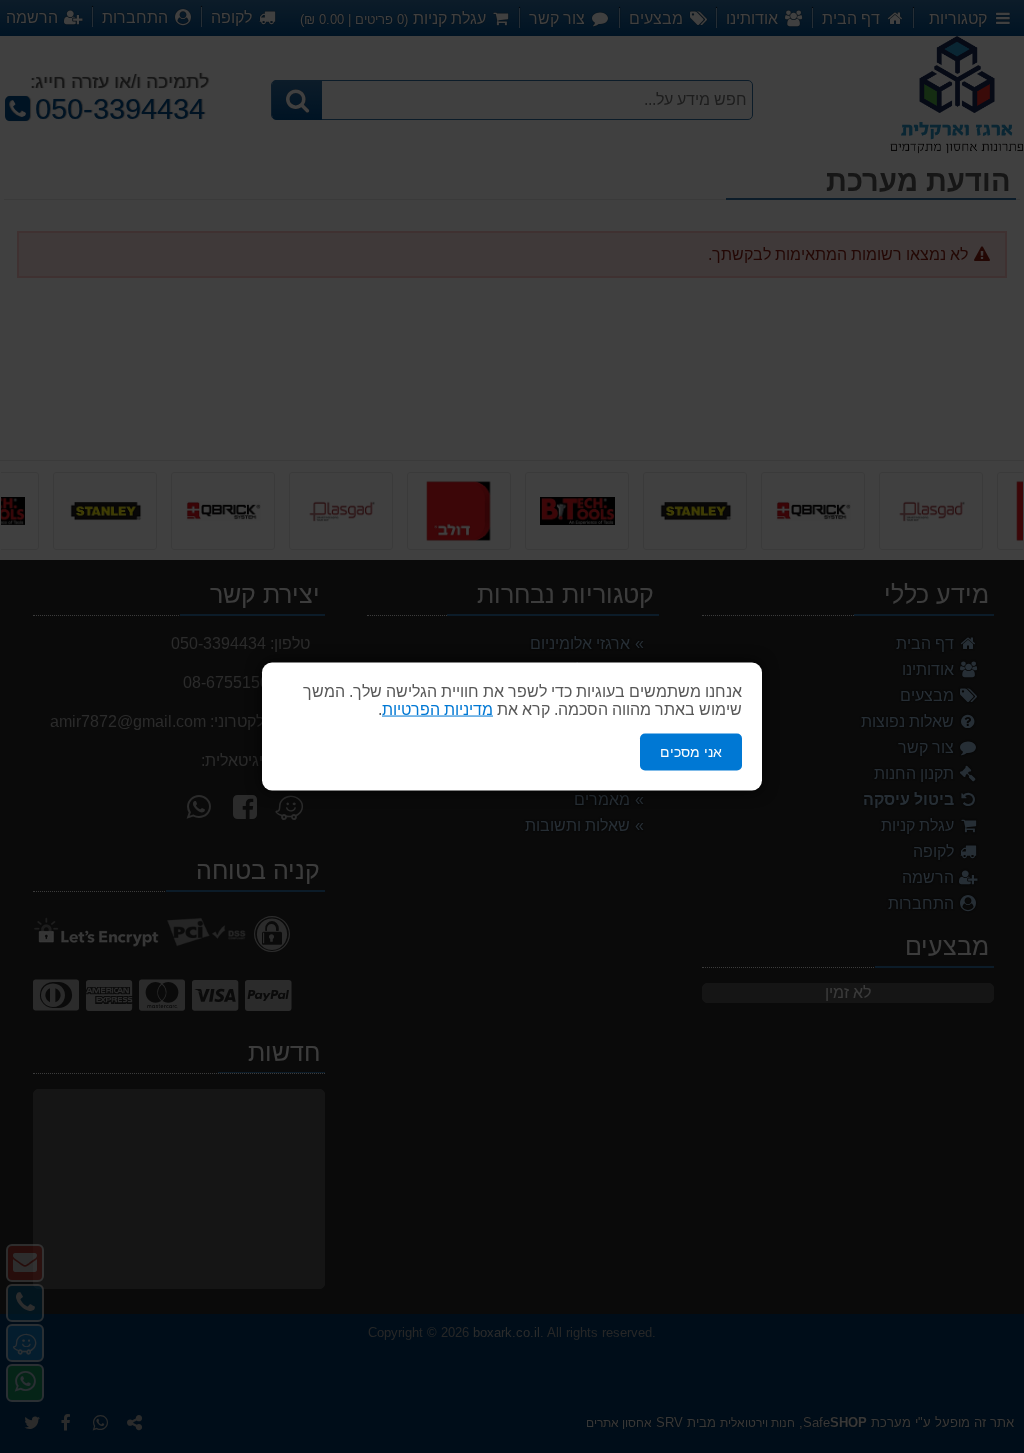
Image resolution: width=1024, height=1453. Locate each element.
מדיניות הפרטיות (437, 709)
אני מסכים (691, 752)
